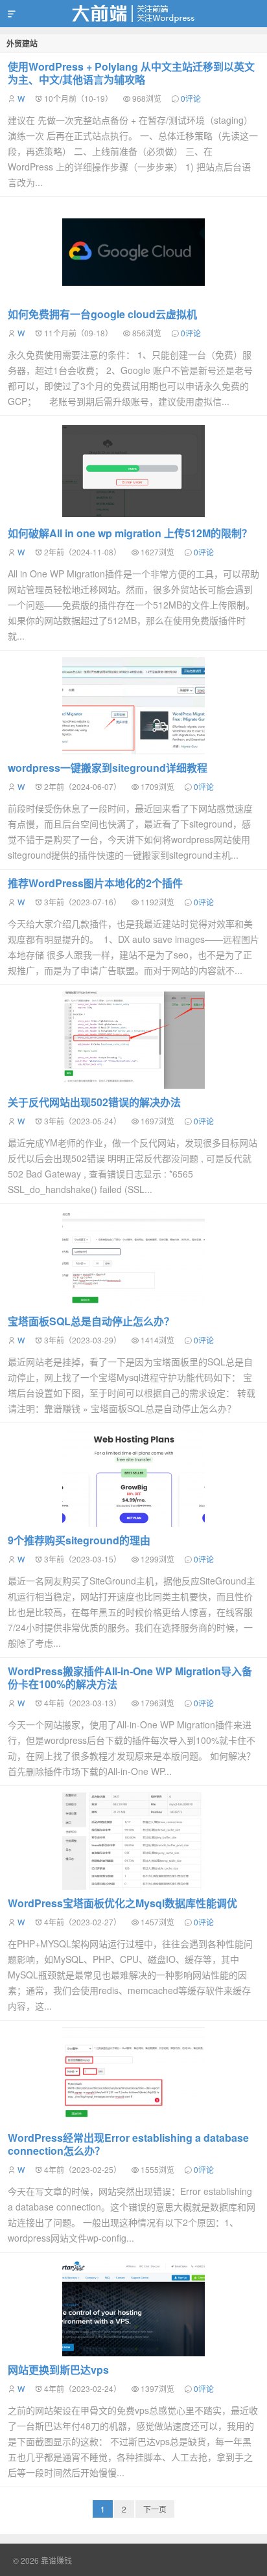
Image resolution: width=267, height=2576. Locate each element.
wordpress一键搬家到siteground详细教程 (108, 768)
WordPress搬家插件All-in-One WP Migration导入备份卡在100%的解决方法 (130, 1677)
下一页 (155, 2509)
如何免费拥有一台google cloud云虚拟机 (102, 314)
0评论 (191, 98)
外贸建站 (22, 43)
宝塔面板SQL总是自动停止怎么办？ (91, 1321)
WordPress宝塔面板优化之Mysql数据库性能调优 (122, 1903)
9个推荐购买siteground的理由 (79, 1540)
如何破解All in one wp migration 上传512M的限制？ (130, 533)
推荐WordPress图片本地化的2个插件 (95, 883)
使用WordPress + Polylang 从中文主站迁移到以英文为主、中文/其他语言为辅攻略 (131, 73)
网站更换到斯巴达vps (58, 2370)
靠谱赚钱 (133, 14)
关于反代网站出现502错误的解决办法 (94, 1102)
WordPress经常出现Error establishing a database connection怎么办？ (128, 2144)
